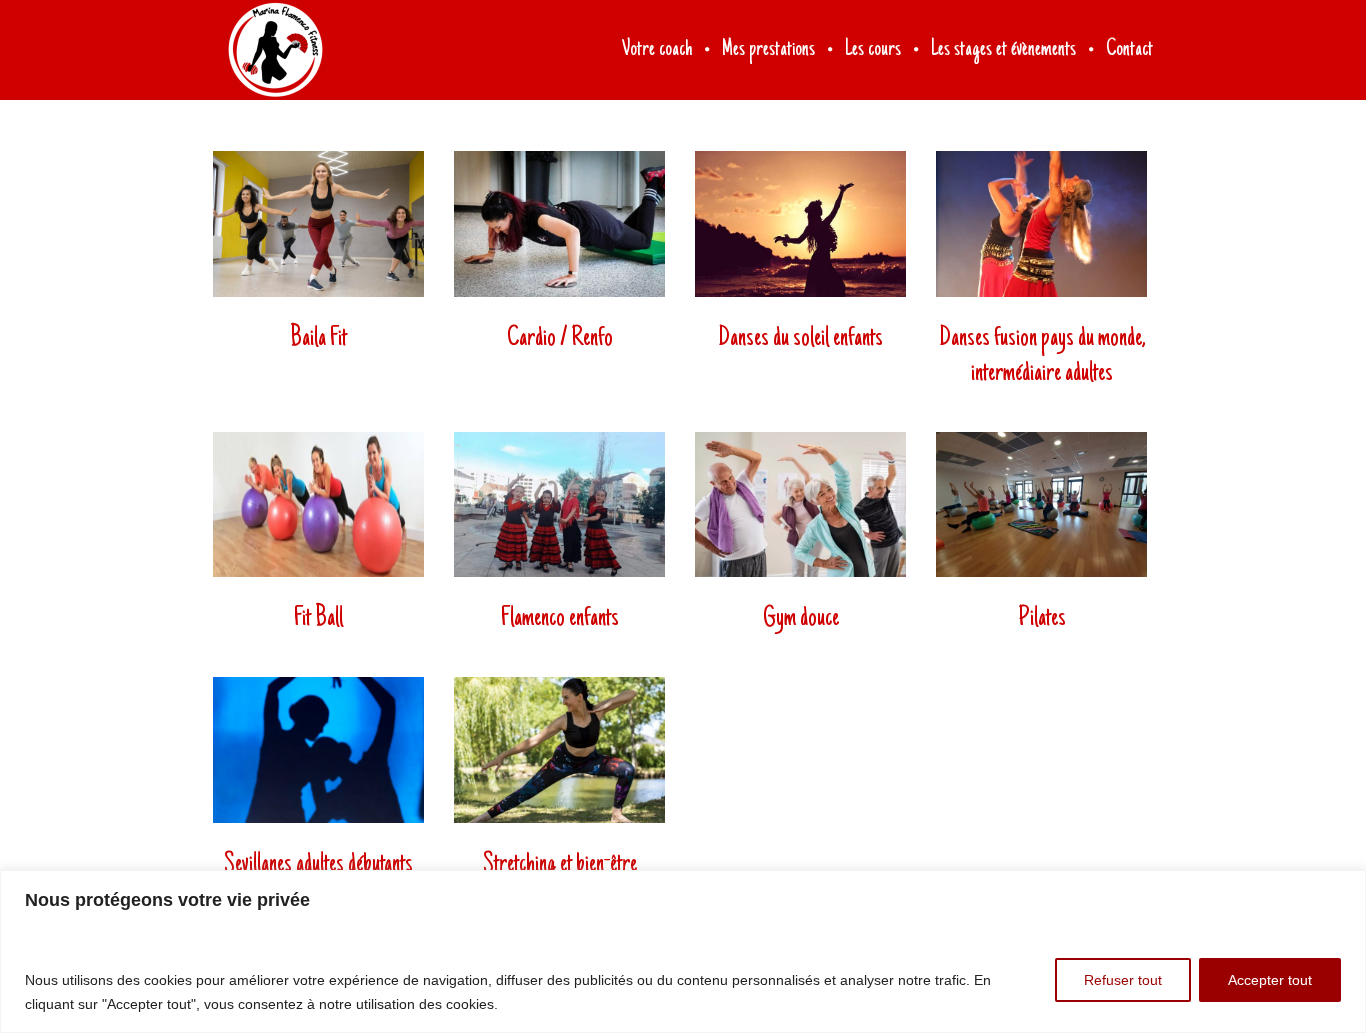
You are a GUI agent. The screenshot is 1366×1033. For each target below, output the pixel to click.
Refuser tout (1123, 980)
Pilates (1042, 619)
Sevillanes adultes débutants (318, 865)
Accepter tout (1270, 980)
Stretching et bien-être (560, 865)
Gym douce (801, 619)
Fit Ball (318, 619)
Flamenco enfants (560, 619)
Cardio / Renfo (560, 339)
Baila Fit (318, 339)
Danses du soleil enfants (800, 339)
